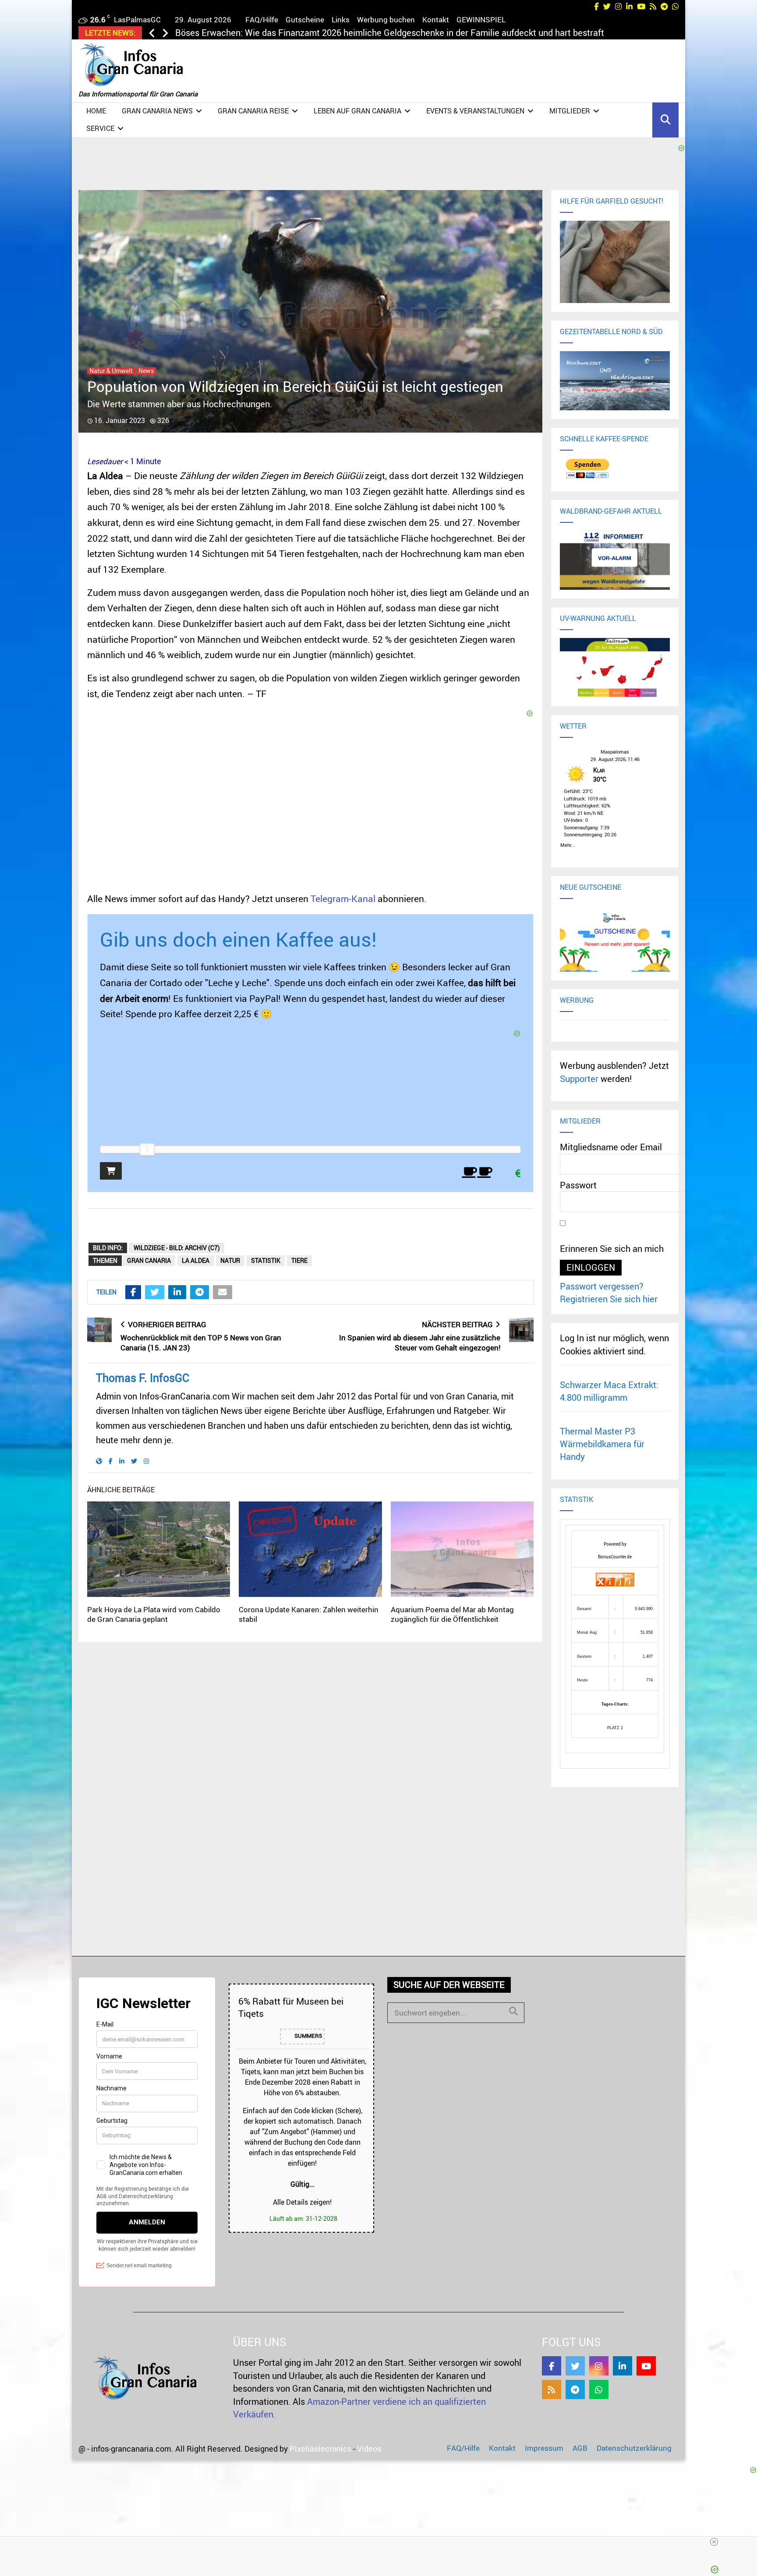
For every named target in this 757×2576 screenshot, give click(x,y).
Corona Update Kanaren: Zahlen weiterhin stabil (309, 1614)
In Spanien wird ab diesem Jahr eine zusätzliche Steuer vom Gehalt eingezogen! (420, 1343)
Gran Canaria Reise (253, 111)
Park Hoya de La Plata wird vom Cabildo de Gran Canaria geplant (154, 1614)
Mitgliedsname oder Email (611, 1147)
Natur (230, 1260)
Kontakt (436, 19)
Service (100, 128)
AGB (580, 2448)
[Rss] (552, 2389)
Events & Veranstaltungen (475, 111)
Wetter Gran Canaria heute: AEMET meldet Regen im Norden (294, 33)
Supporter (579, 1079)
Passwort (578, 1185)
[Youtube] (646, 2366)
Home (96, 111)
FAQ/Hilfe (262, 19)
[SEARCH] (513, 2011)
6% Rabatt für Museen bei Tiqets (291, 2007)
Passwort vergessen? (602, 1286)
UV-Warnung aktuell (598, 618)
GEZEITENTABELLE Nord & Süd (611, 331)
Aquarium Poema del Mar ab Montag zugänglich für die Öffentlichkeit (452, 1614)
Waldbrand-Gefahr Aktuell (611, 511)
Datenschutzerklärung (634, 2448)
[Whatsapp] (599, 2389)
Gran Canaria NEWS (157, 111)
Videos (369, 2449)
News (146, 371)
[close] (382, 2542)
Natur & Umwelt (111, 371)
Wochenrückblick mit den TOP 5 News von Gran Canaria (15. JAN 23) (201, 1343)
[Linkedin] (623, 2366)
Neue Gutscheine (591, 887)
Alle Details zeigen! (302, 2202)
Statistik (266, 1260)
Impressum (544, 2448)
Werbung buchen (386, 19)
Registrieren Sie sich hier (609, 1299)
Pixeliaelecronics (320, 2449)
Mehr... (568, 844)
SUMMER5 (308, 2036)
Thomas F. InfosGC (143, 1378)
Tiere (299, 1260)
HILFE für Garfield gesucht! (612, 201)
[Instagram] (599, 2366)
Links (341, 19)
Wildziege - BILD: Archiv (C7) (177, 1248)
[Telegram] (575, 2389)
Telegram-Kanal (343, 899)
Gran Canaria (149, 1260)
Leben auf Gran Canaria (357, 111)
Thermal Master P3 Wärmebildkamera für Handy (602, 1444)
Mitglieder (570, 111)
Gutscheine (305, 19)
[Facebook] (552, 2366)
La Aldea (196, 1260)
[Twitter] (575, 2366)
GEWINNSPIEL (481, 19)
